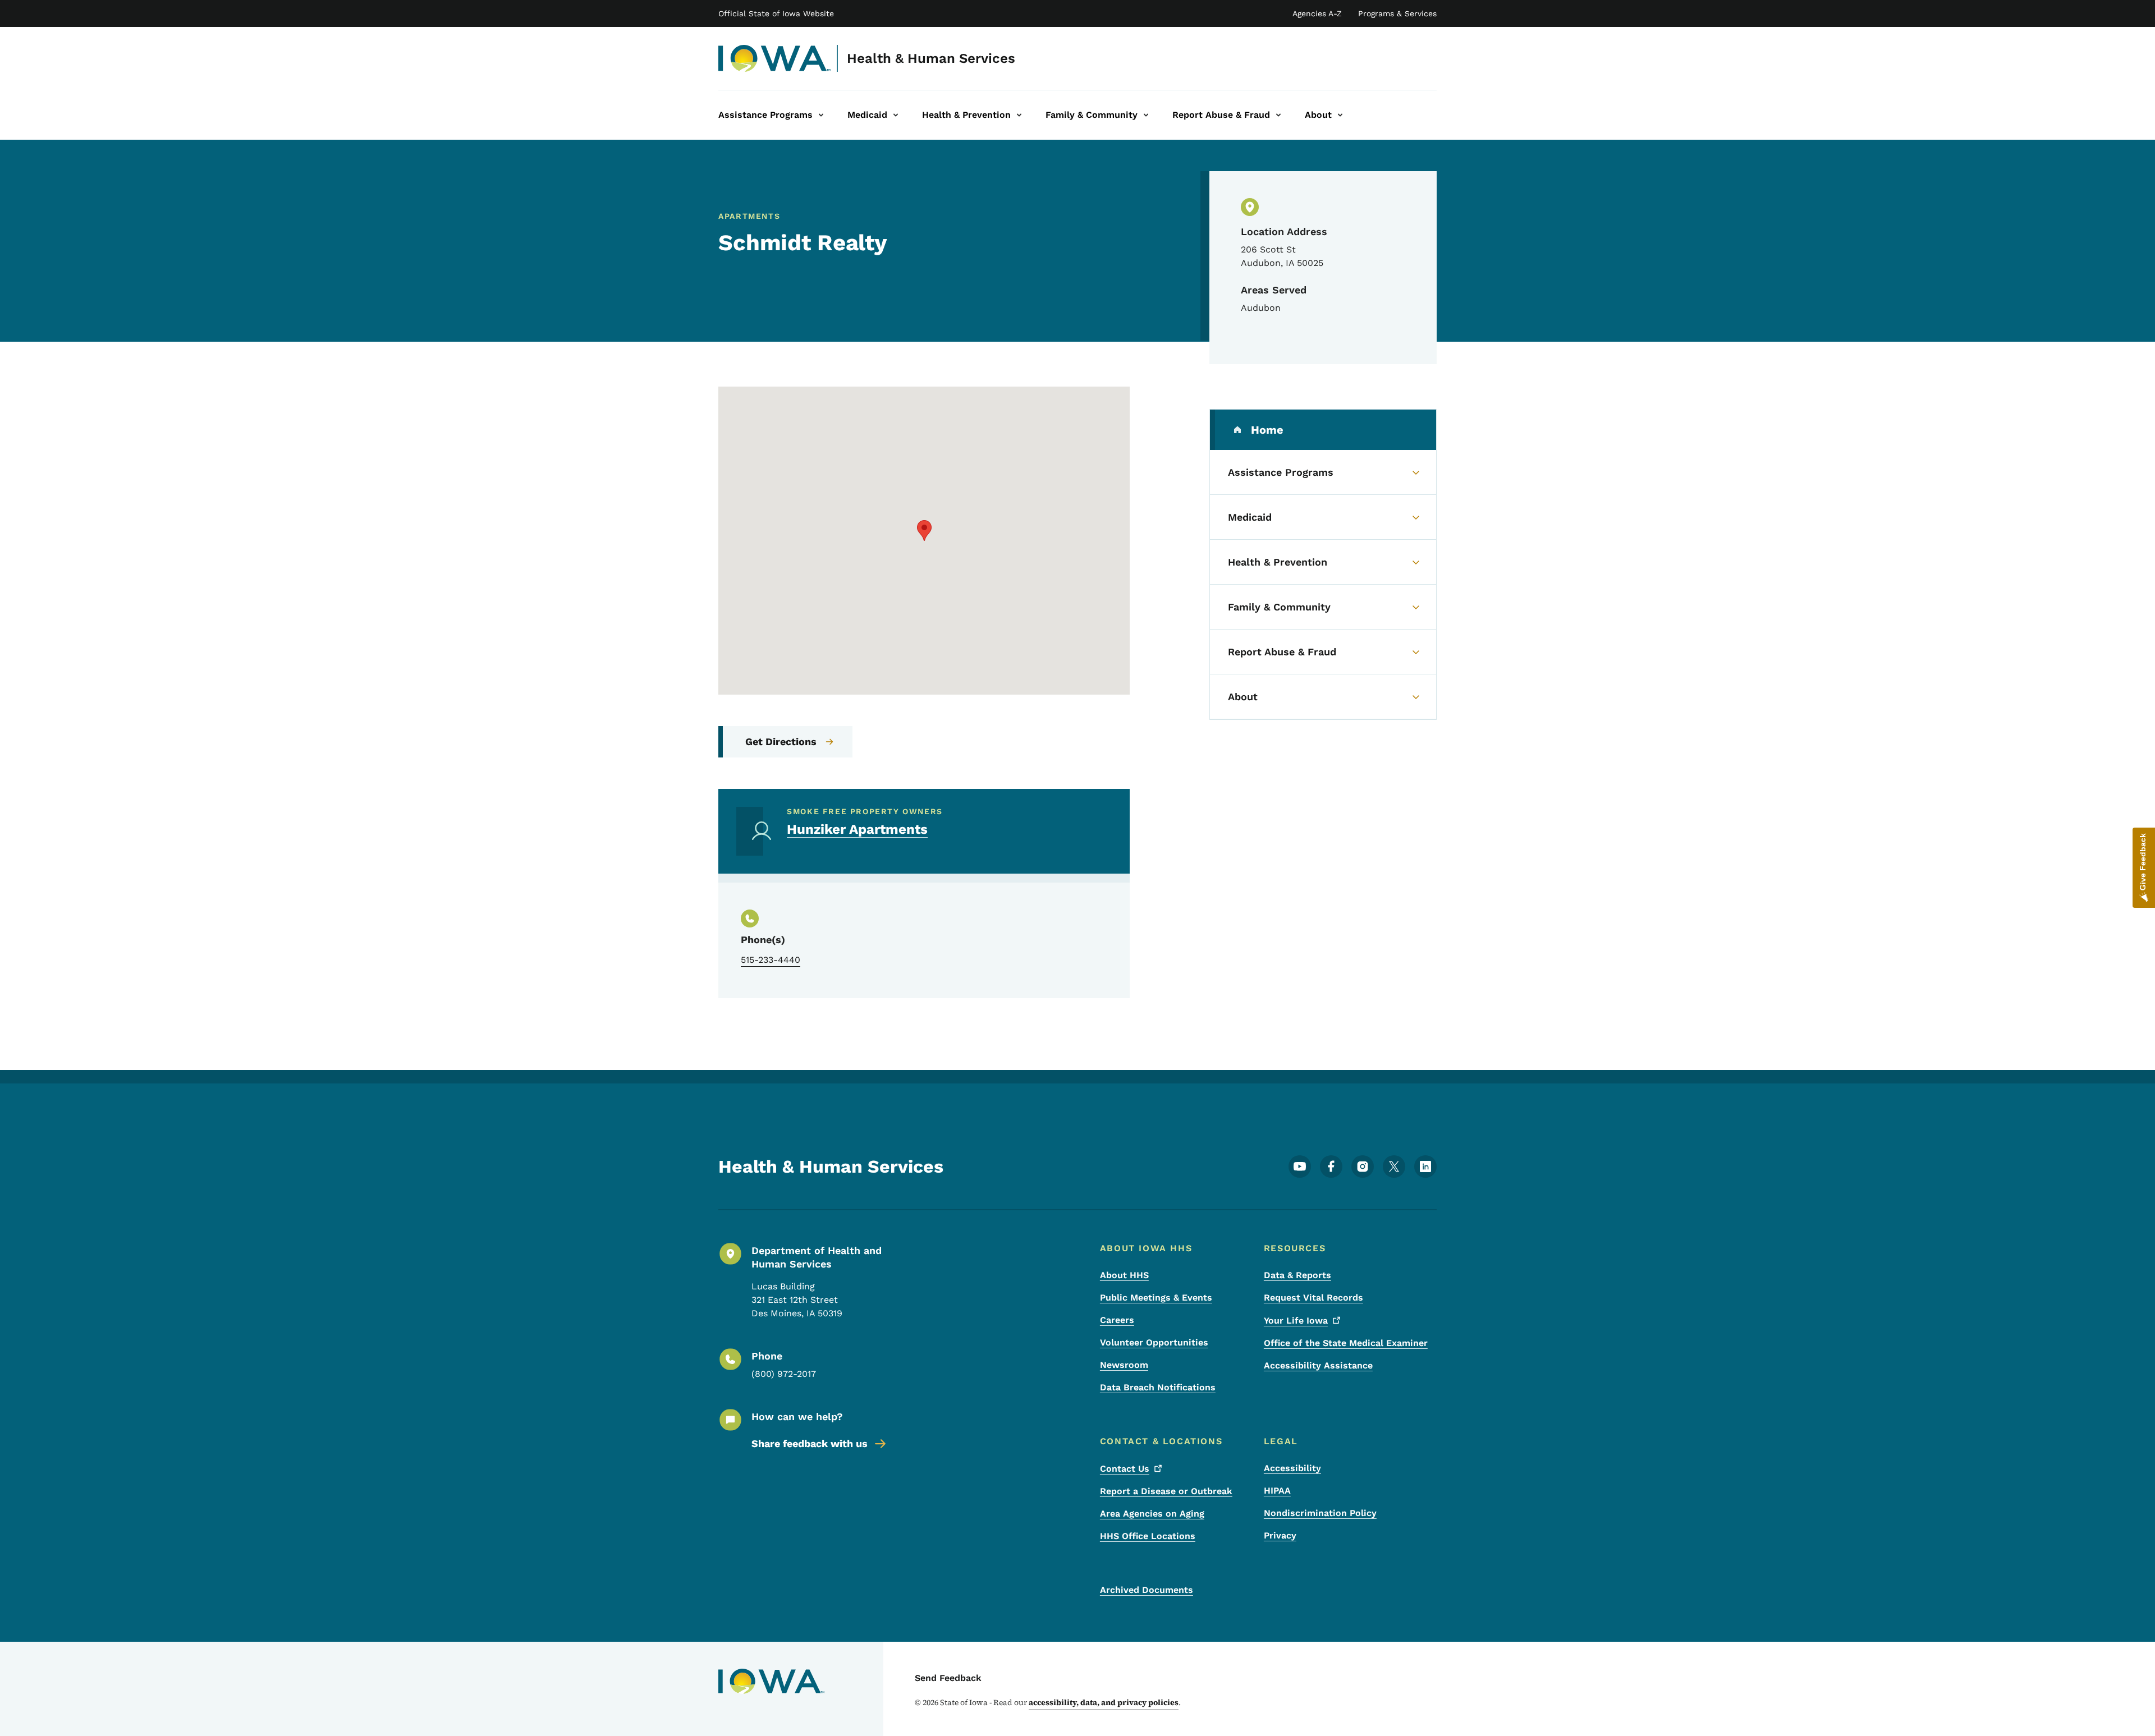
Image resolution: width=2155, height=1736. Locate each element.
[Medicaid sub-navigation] (896, 115)
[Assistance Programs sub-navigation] (821, 115)
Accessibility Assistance (1318, 1365)
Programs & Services (1397, 13)
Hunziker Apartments (857, 829)
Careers (1117, 1320)
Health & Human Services (931, 58)
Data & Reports (1297, 1275)
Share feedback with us (810, 1443)
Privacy (1280, 1535)
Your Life (1296, 1321)
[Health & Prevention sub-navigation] (1019, 115)
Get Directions (781, 741)
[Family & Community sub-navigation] (1146, 115)
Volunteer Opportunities (1154, 1342)
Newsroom (1124, 1365)
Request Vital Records (1313, 1298)
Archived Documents (1147, 1590)
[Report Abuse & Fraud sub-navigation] (1278, 115)
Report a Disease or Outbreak (1166, 1491)
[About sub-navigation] (1340, 115)
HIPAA (1277, 1491)
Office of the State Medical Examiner (1346, 1343)
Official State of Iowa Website (776, 13)
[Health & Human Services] (775, 58)
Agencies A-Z (1317, 13)
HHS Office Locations (1148, 1536)
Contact (1125, 1469)
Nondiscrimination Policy (1320, 1513)
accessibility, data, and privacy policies (1104, 1702)
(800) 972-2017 (784, 1374)
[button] (924, 531)
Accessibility (1292, 1468)
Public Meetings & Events (1156, 1298)
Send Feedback (948, 1678)
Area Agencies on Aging (1152, 1514)
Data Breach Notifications (1158, 1387)
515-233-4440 (771, 960)
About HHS (1124, 1275)
